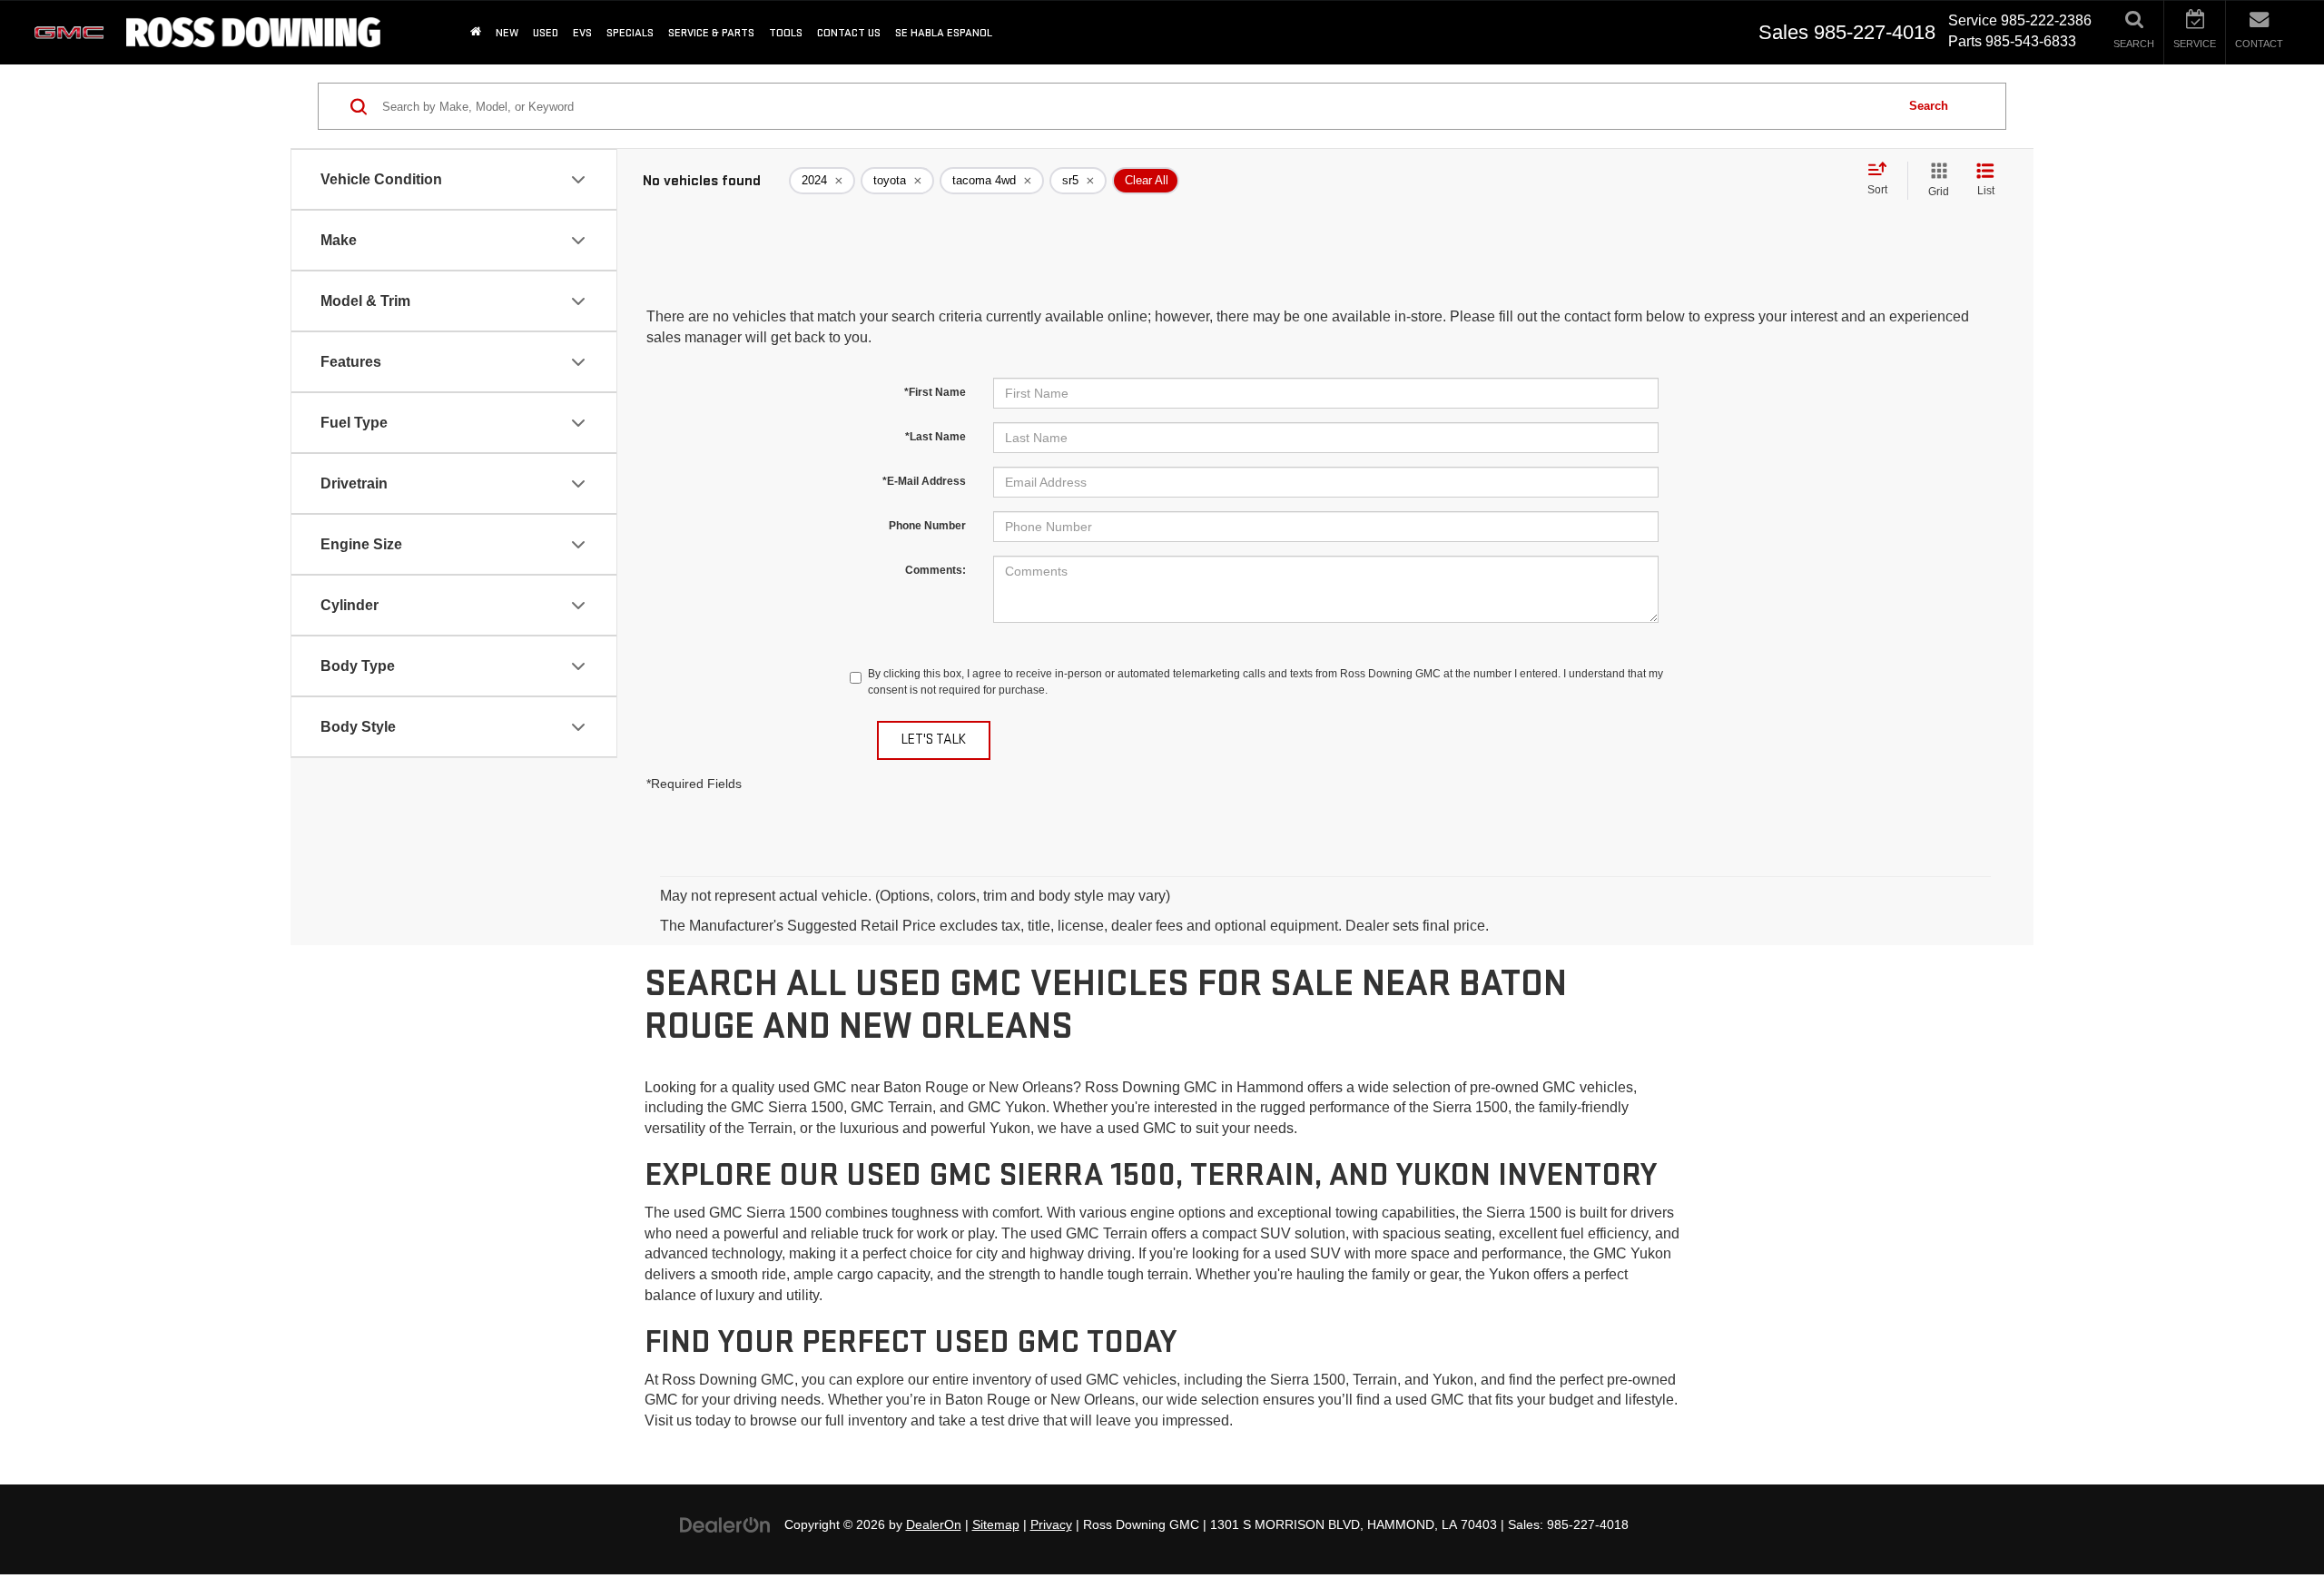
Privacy (1051, 1525)
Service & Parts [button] (711, 33)
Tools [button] (786, 33)
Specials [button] (630, 33)
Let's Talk (934, 740)
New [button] (507, 33)
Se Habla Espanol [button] (944, 33)
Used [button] (546, 33)
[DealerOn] (725, 1524)
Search (1929, 106)
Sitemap (996, 1525)
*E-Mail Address (924, 481)
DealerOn (934, 1525)
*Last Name (936, 437)
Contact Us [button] (849, 33)
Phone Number (927, 526)
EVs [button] (582, 33)
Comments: (936, 570)
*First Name (935, 392)
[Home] (476, 32)
